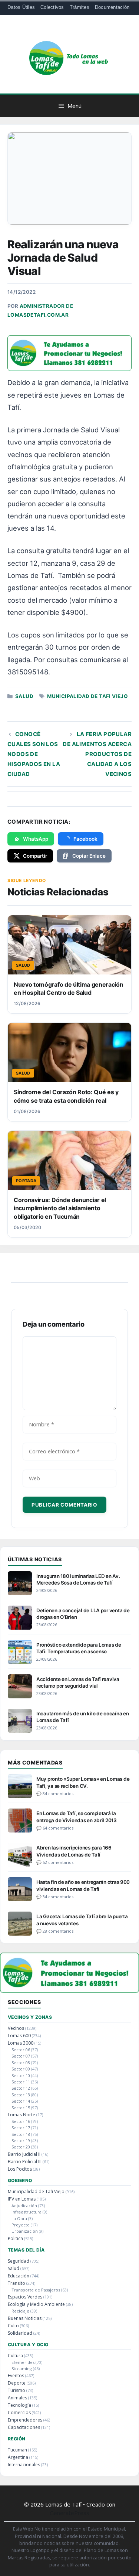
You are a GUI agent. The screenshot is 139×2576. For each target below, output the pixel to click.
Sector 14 (21, 2101)
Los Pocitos (20, 2169)
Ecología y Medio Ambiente (36, 2304)
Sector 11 (21, 2082)
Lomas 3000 (21, 2043)
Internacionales (24, 2465)
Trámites (80, 7)
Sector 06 (21, 2050)
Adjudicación (24, 2206)
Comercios (19, 2412)
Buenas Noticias (25, 2318)
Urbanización (25, 2231)
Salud (24, 696)
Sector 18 (21, 2134)
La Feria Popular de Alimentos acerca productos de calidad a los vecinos (97, 754)
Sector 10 (21, 2075)
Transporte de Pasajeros (36, 2290)
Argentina (18, 2457)
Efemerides (23, 2362)
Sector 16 (21, 2121)
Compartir (35, 856)
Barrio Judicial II (24, 2154)
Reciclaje (20, 2311)
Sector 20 (21, 2147)
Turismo (16, 2390)
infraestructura (27, 2212)
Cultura (15, 2356)
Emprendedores (25, 2420)
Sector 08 (21, 2063)
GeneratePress (69, 2513)
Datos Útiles (21, 7)
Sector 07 (21, 2056)
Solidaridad (20, 2333)
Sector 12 (21, 2088)
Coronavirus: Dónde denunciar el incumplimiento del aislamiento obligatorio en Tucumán (60, 1208)
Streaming (22, 2369)
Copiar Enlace (89, 856)
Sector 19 (21, 2141)
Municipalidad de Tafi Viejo (87, 696)
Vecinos (16, 2028)
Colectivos (52, 7)
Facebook (85, 839)
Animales (17, 2398)
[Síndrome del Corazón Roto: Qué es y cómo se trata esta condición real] (69, 1052)
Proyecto (21, 2225)
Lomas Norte (21, 2115)
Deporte (17, 2383)
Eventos (16, 2376)
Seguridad (19, 2261)
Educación (19, 2276)
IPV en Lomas (22, 2199)
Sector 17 (21, 2128)
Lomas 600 (19, 2036)
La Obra (19, 2218)
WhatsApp (36, 839)
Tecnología (19, 2405)
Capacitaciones (24, 2427)
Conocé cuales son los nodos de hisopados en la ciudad (34, 754)
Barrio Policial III (25, 2162)
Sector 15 (21, 2108)
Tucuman (17, 2450)
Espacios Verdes (25, 2297)
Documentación (112, 7)
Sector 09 (21, 2069)
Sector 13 (21, 2095)
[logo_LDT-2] (69, 368)
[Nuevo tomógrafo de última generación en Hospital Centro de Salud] (69, 945)
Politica (15, 2238)
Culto (13, 2326)
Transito (16, 2283)
